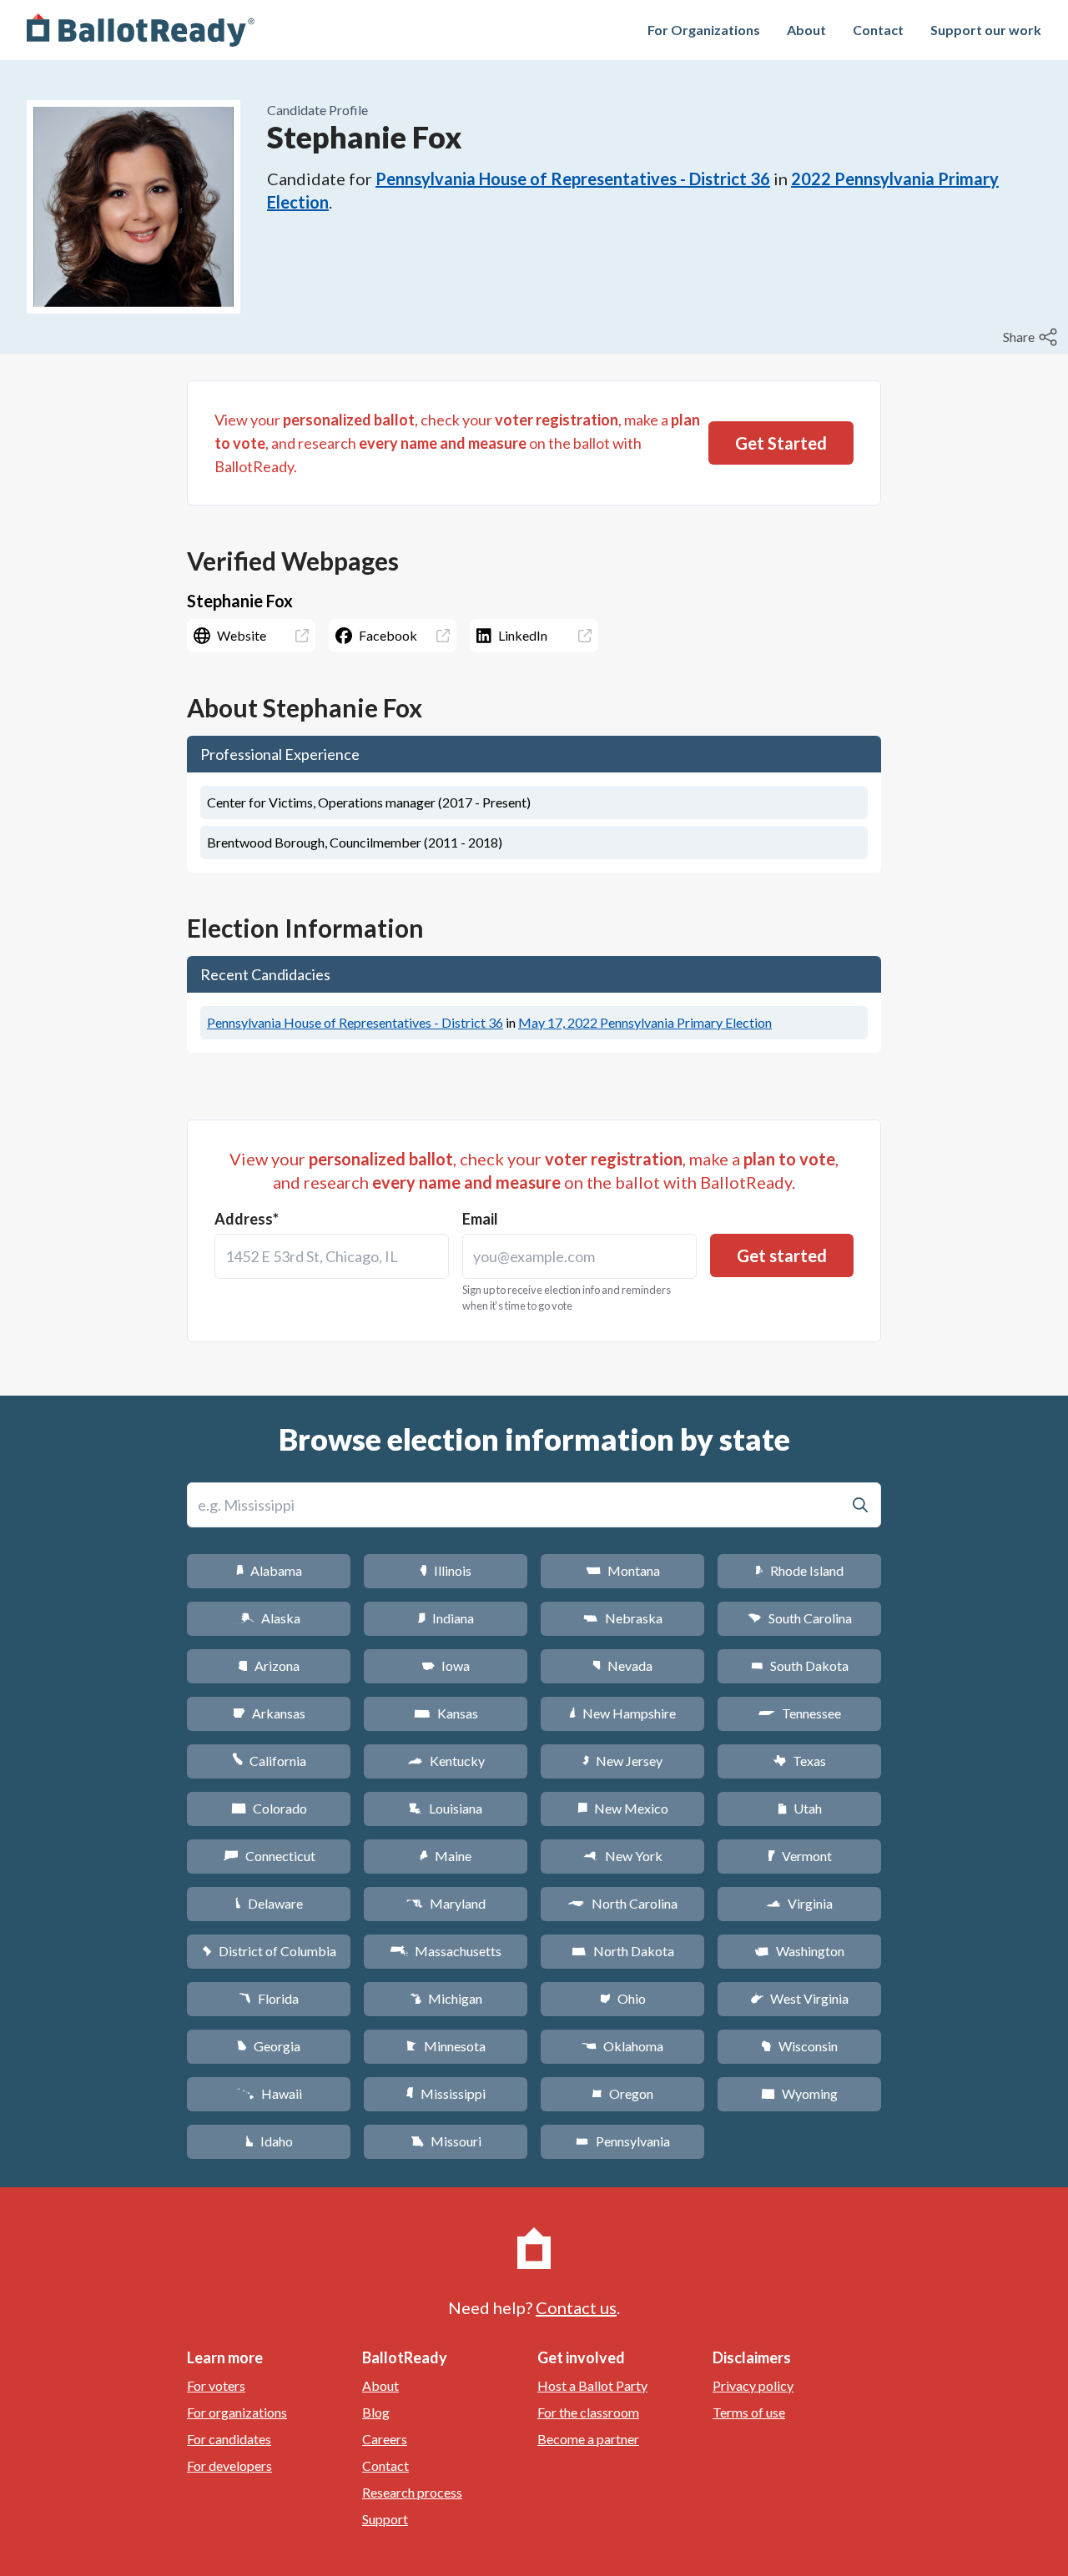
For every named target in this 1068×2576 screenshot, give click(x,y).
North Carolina (622, 1903)
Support (385, 2519)
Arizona (269, 1665)
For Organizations (704, 30)
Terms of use (749, 2412)
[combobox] (332, 1256)
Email (480, 1219)
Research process (412, 2492)
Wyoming (799, 2093)
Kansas (446, 1713)
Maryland (446, 1903)
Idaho (269, 2141)
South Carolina (800, 1618)
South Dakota (800, 1665)
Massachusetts (446, 1951)
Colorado (269, 1808)
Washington (799, 1951)
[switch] (1032, 337)
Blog (376, 2412)
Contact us (576, 2307)
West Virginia (799, 1998)
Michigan (446, 1998)
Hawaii (269, 2093)
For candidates (229, 2439)
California (269, 1761)
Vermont (800, 1856)
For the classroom (588, 2412)
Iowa (446, 1665)
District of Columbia (269, 1951)
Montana (623, 1570)
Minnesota (446, 2046)
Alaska (269, 1618)
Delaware (269, 1903)
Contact (878, 30)
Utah (800, 1808)
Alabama (269, 1570)
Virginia (799, 1903)
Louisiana (446, 1808)
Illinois (446, 1570)
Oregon (622, 2093)
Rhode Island (799, 1570)
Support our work (986, 30)
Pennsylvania (623, 2141)
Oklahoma (622, 2046)
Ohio (623, 1998)
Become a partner (588, 2439)
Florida (269, 1998)
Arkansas (269, 1713)
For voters (216, 2385)
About (806, 30)
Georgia (269, 2046)
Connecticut (269, 1856)
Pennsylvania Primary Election (645, 1022)
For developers (229, 2465)
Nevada (622, 1665)
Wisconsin (799, 2046)
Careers (385, 2439)
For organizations (237, 2412)
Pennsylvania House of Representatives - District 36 (573, 179)
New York (623, 1856)
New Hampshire (622, 1713)
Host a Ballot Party (592, 2385)
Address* (247, 1219)
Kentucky (446, 1761)
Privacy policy (753, 2385)
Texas (799, 1761)
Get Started (781, 443)
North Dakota (623, 1951)
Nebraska (623, 1618)
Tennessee (799, 1713)
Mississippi (446, 2093)
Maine (446, 1856)
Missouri (446, 2141)
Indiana (446, 1618)
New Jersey (622, 1761)
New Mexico (623, 1808)
